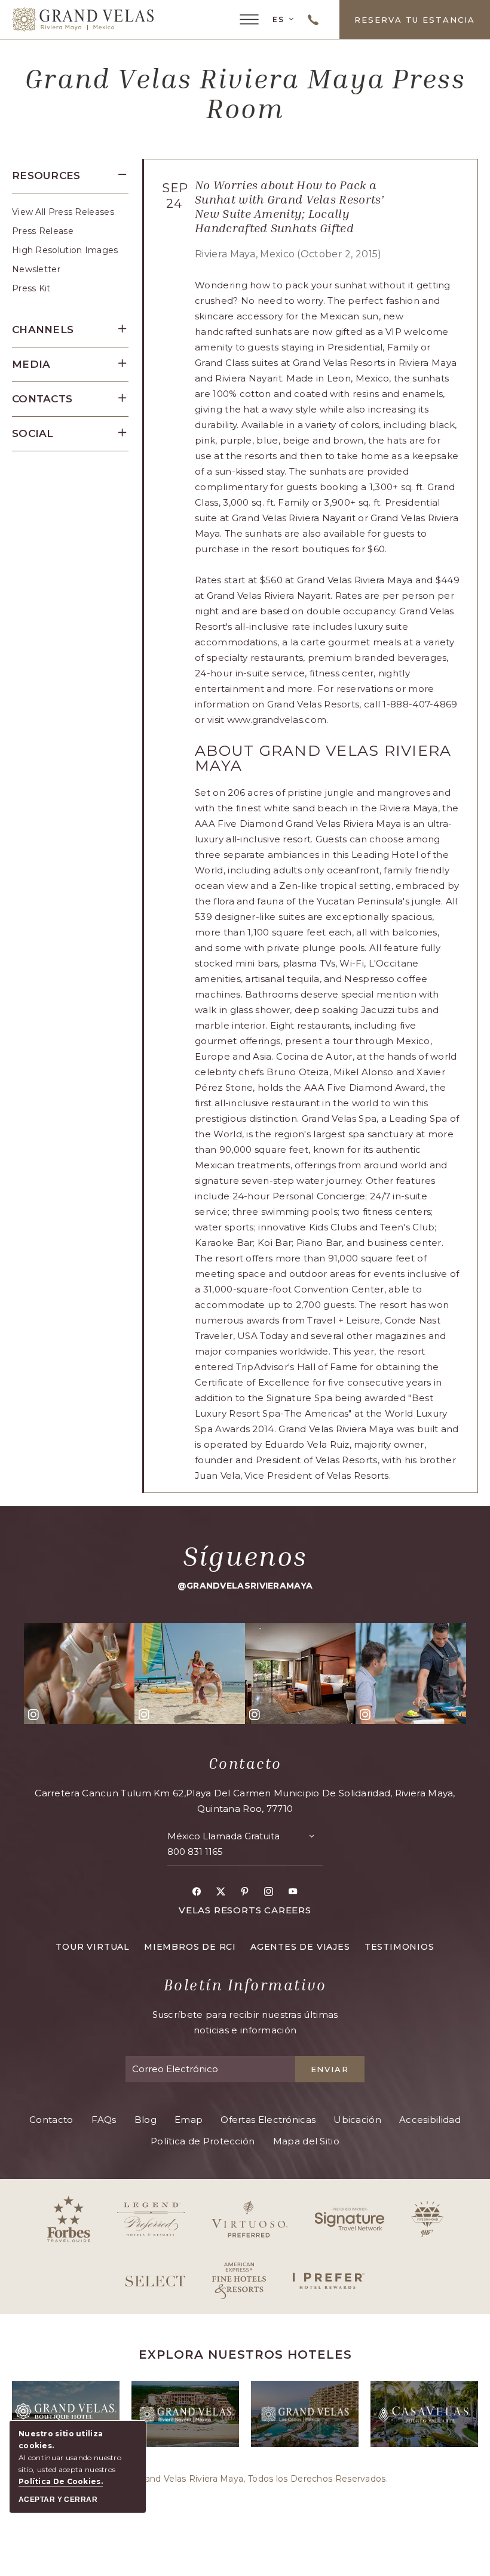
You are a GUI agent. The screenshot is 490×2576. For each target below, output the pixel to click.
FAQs (104, 2120)
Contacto (245, 1764)
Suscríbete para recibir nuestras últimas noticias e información (245, 2022)
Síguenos (245, 1556)
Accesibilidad (430, 2120)
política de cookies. (61, 2481)
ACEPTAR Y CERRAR (58, 2500)
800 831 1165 (195, 1852)
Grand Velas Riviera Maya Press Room (245, 93)
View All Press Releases (63, 212)
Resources (46, 176)
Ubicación (357, 2120)
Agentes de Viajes (300, 1947)
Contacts (42, 399)
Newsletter (36, 269)
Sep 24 (174, 196)
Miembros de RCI (190, 1947)
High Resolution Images (65, 250)
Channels (43, 330)
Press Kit (31, 288)
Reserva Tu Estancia (415, 20)
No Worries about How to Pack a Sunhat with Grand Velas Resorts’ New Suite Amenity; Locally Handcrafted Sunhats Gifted (290, 206)
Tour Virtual (93, 1947)
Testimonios (399, 1947)
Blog (146, 2120)
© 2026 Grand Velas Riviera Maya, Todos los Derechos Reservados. (245, 2479)
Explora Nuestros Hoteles (245, 2355)
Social (33, 433)
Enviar (330, 2069)
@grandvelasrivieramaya (245, 1586)
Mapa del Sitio (306, 2141)
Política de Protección (203, 2141)
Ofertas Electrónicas (268, 2120)
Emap (189, 2120)
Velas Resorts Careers (245, 1910)
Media (31, 364)
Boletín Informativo (245, 1985)
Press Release (43, 231)
